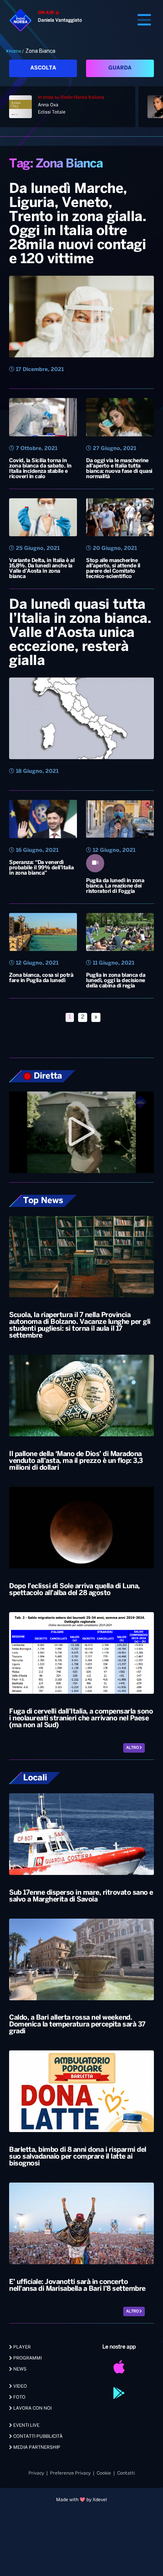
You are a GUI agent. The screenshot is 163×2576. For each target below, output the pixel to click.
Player (21, 2347)
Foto (19, 2397)
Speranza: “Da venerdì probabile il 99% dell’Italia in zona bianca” (41, 868)
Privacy (36, 2473)
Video (20, 2386)
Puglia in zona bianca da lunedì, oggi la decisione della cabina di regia (116, 981)
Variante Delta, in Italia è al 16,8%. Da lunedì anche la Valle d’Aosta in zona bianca (42, 569)
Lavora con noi (32, 2408)
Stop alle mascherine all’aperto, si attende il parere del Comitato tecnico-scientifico (113, 569)
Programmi (27, 2358)
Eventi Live (26, 2425)
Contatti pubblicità (37, 2436)
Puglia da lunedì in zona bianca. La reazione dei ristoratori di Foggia (115, 886)
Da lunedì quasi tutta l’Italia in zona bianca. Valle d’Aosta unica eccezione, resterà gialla (80, 633)
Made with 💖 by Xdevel (81, 2500)
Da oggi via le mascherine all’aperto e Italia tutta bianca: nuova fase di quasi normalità (119, 469)
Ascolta (43, 68)
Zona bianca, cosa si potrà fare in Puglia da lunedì (41, 978)
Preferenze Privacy (70, 2473)
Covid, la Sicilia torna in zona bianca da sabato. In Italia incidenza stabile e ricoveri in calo (40, 469)
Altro (133, 1748)
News (19, 2369)
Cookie (104, 2473)
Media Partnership (36, 2447)
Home (15, 51)
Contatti (126, 2473)
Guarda (120, 68)
